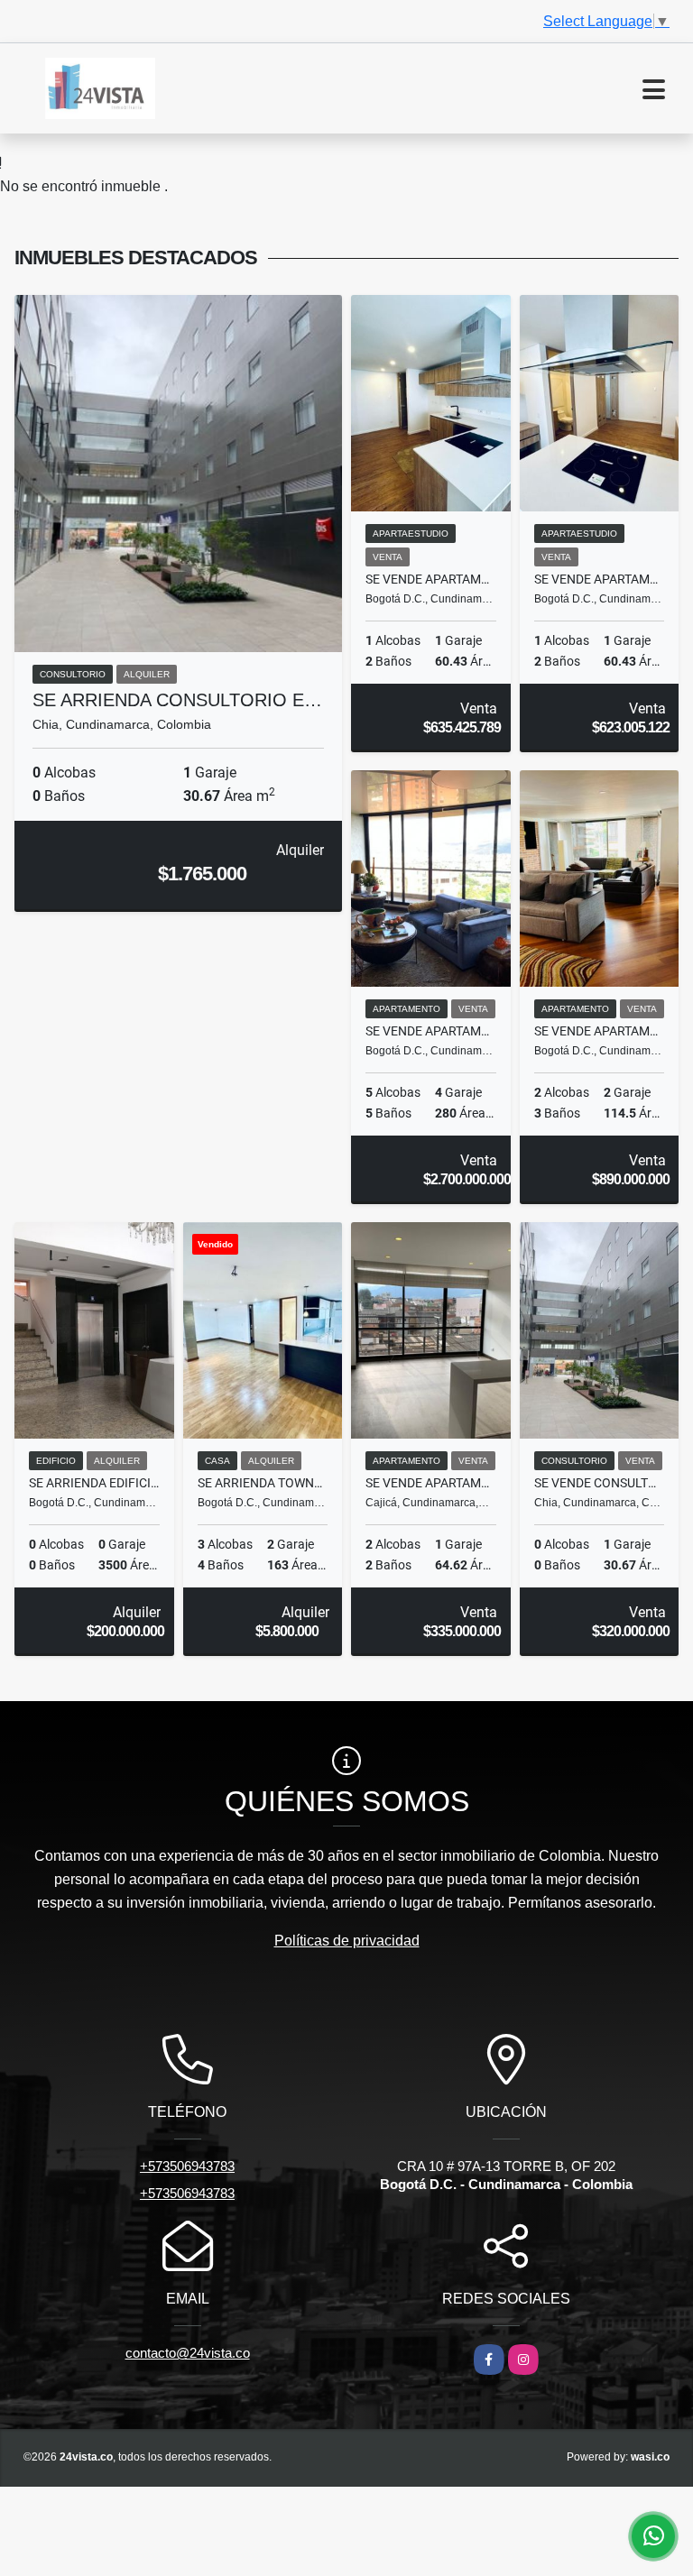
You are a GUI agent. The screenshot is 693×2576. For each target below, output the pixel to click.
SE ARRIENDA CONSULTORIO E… (177, 700)
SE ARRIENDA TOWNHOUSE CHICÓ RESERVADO (263, 1483)
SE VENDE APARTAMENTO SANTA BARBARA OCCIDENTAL (431, 579)
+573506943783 (187, 2166)
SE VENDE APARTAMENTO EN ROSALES (600, 1031)
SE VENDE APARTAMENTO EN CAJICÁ (431, 1483)
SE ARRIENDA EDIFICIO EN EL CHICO (94, 1483)
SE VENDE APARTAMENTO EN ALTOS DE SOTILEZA (431, 1031)
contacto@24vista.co (188, 2353)
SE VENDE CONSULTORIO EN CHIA (600, 1483)
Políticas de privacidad (347, 1941)
